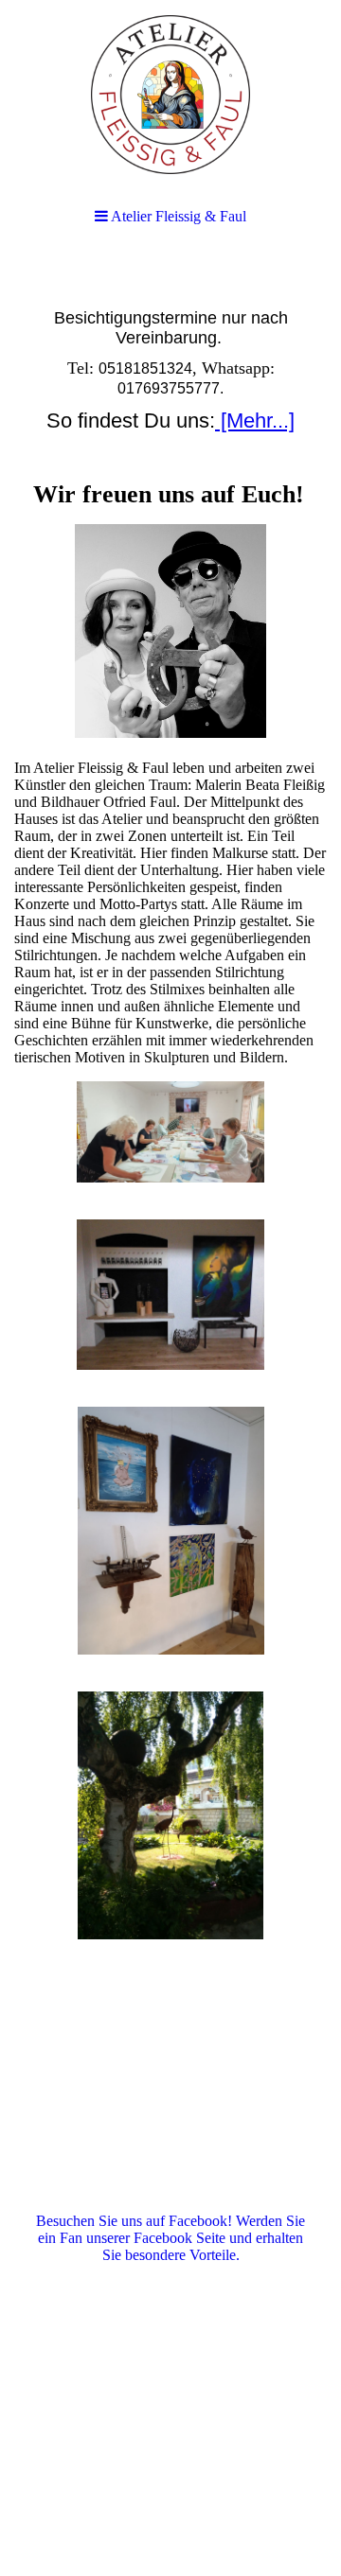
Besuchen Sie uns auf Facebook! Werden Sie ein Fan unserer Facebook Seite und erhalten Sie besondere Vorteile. (170, 2238)
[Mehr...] (255, 421)
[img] (170, 95)
